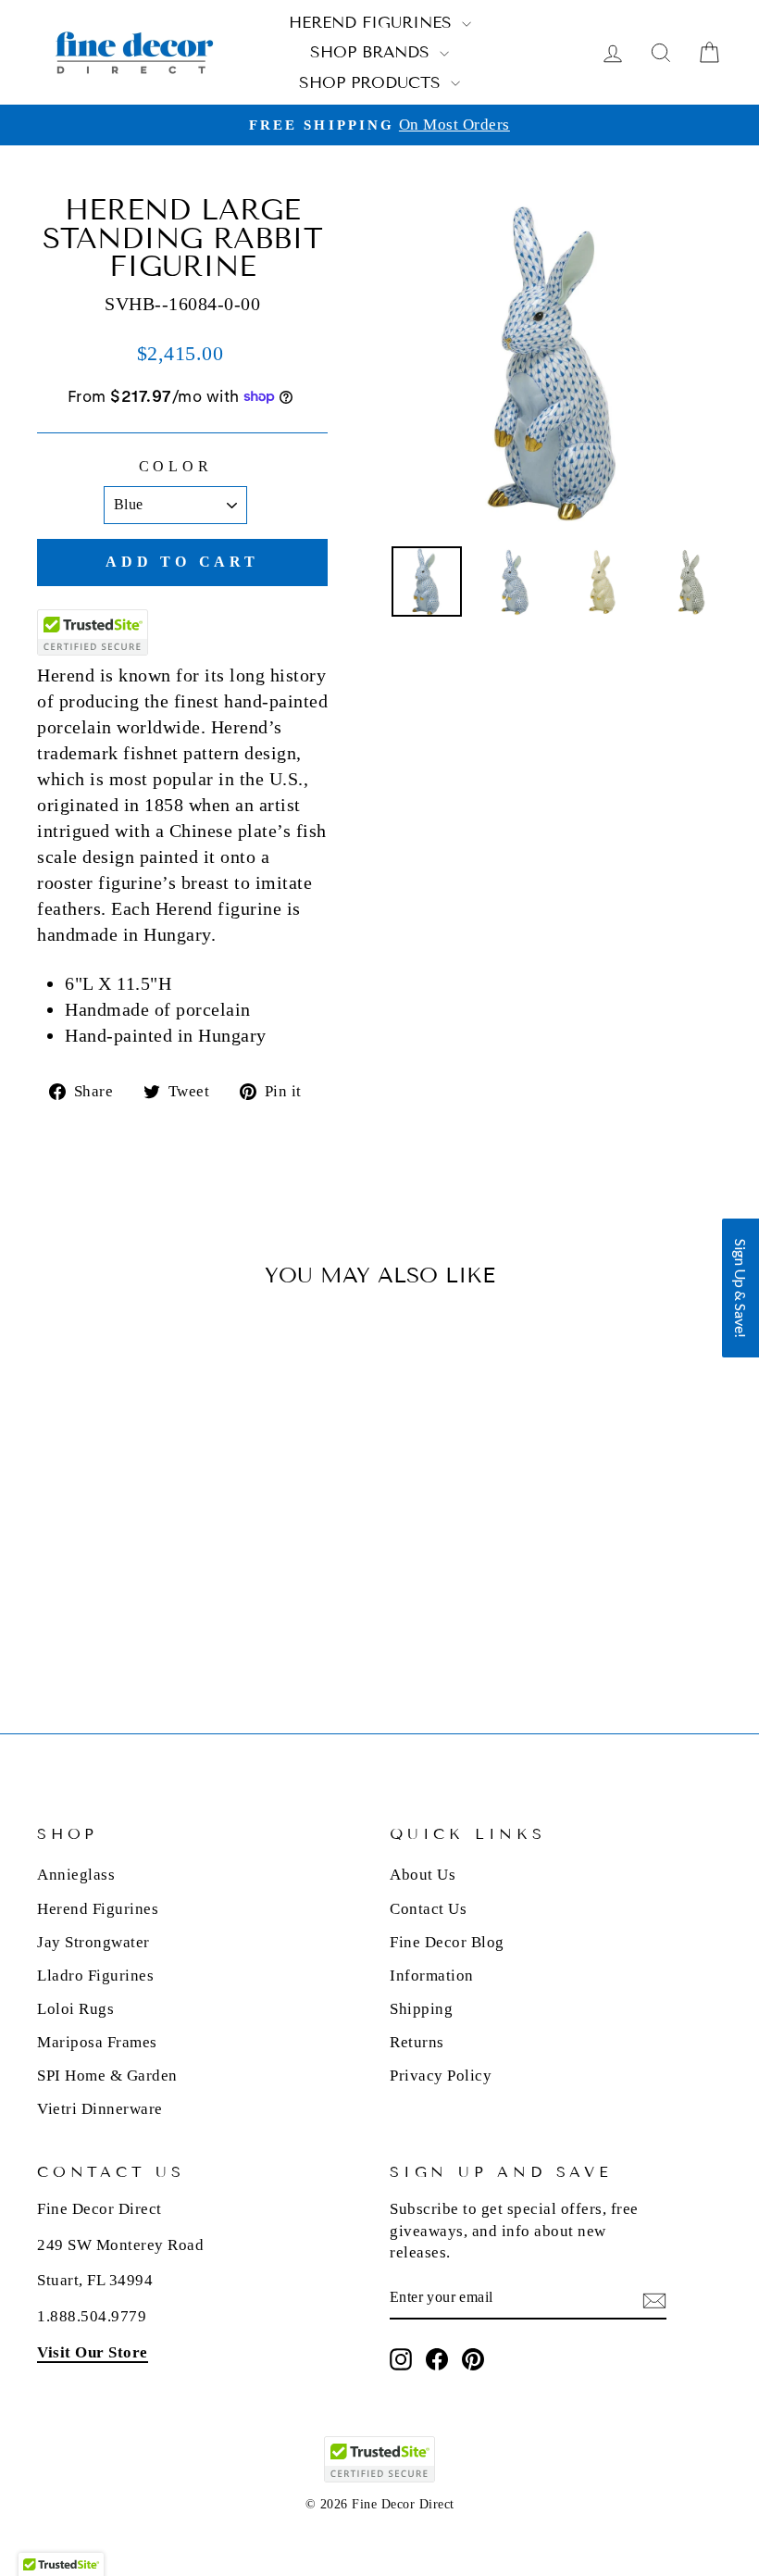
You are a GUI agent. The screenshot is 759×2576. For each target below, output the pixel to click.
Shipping (421, 2009)
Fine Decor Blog (447, 1942)
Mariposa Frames (97, 2042)
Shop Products (373, 83)
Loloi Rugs (75, 2009)
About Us (423, 1875)
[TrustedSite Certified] (93, 632)
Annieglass (76, 1875)
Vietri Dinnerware (100, 2109)
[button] (740, 1288)
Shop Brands (373, 52)
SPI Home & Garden (107, 2076)
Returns (417, 2042)
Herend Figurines (373, 23)
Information (432, 1976)
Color (176, 466)
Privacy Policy (441, 2076)
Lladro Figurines (95, 1976)
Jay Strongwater (93, 1942)
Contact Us (428, 1909)
